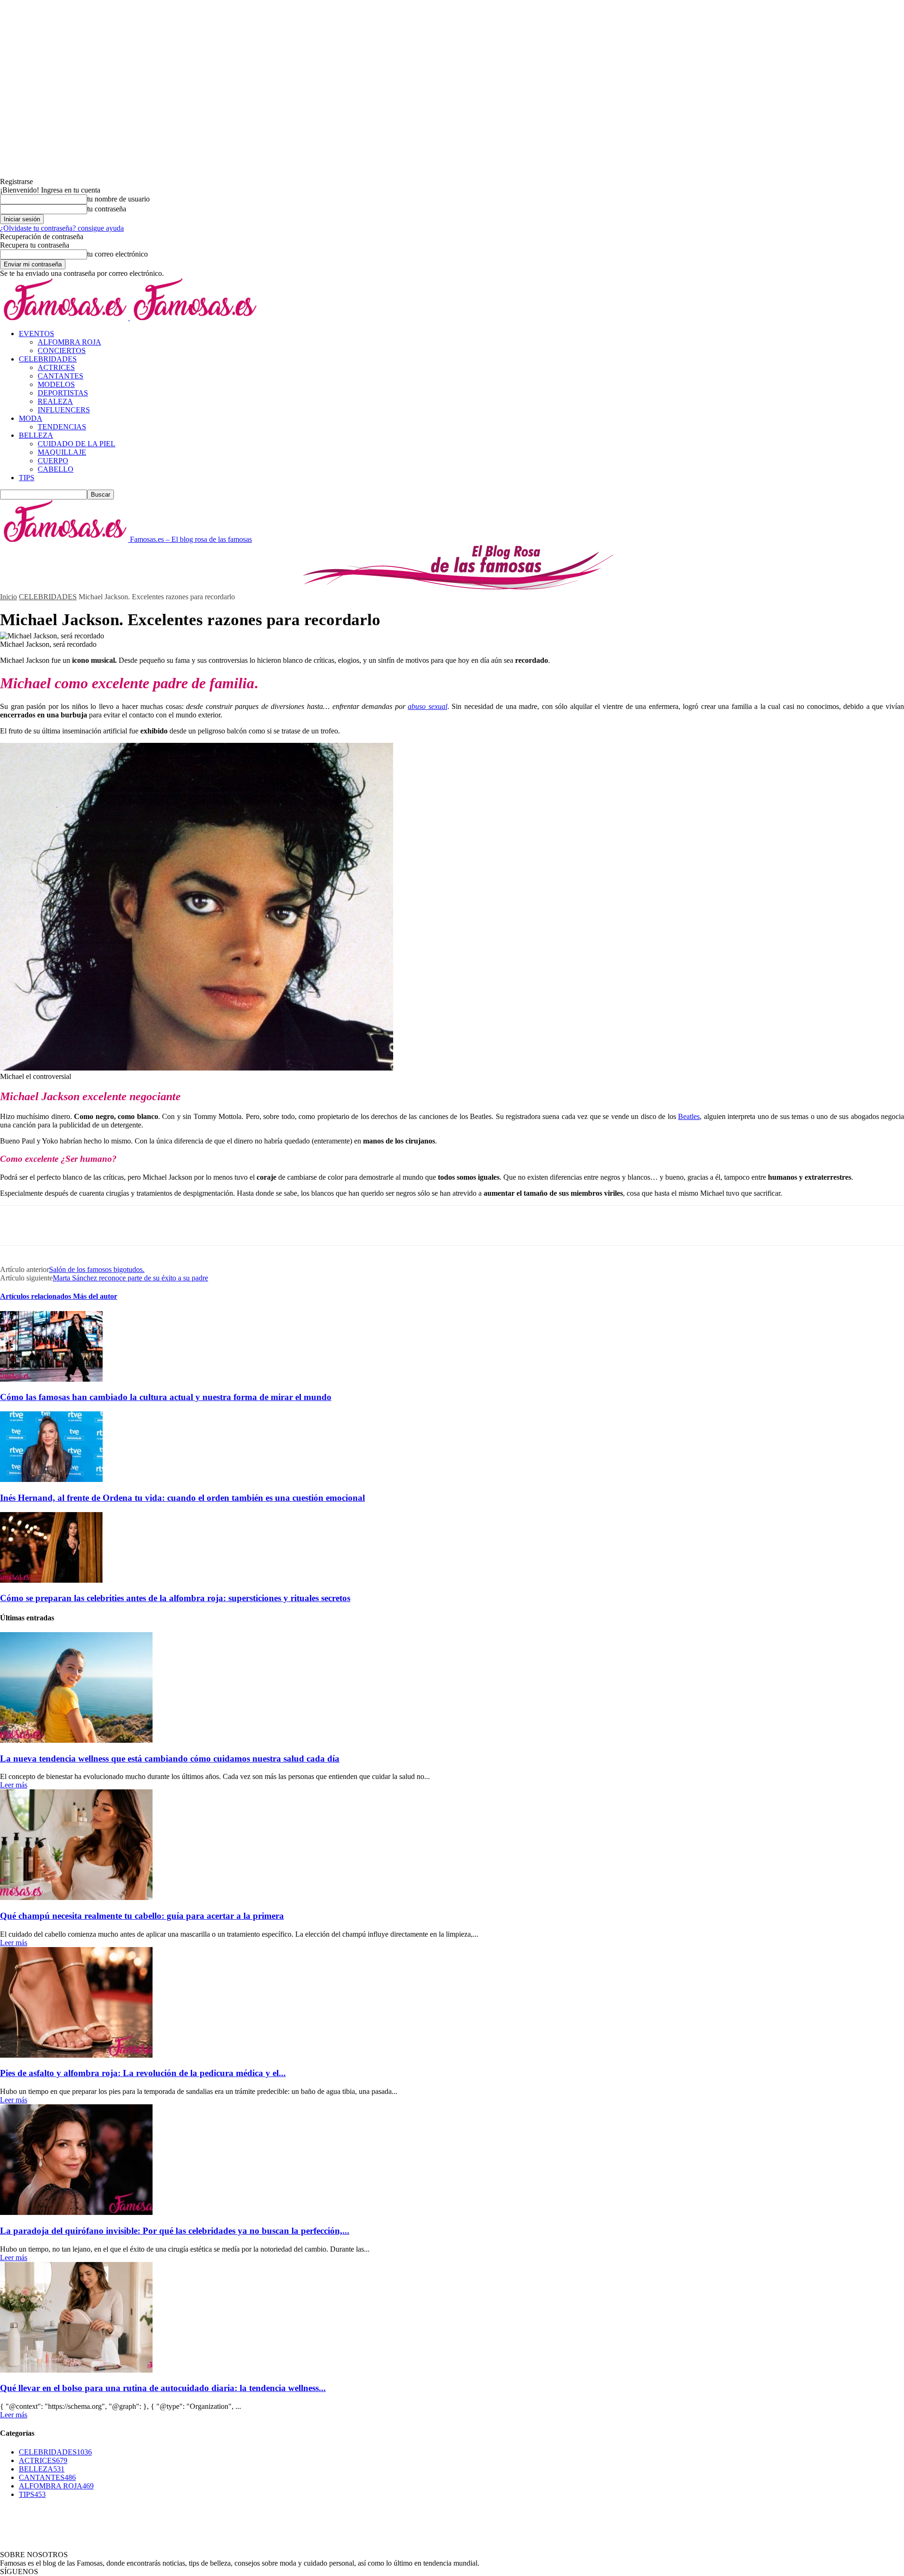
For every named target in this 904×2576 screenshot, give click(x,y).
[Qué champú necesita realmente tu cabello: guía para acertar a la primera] (76, 1897)
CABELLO (56, 469)
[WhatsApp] (117, 1225)
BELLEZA (36, 435)
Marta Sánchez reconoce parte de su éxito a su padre (130, 1278)
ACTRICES (56, 367)
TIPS (27, 478)
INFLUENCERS (64, 410)
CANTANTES (61, 376)
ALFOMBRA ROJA (69, 342)
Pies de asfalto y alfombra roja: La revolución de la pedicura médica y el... (143, 2073)
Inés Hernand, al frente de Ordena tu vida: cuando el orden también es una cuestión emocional (182, 1498)
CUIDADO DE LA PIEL (77, 444)
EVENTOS (36, 334)
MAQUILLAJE (62, 452)
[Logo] (65, 318)
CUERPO (53, 461)
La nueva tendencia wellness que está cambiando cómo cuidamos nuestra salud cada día (170, 1759)
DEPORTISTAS (63, 393)
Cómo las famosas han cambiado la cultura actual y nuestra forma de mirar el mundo (166, 1397)
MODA (31, 418)
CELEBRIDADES (48, 359)
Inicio (8, 597)
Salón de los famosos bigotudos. (97, 1269)
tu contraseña (107, 209)
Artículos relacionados (36, 1296)
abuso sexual (428, 706)
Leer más (14, 1785)
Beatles (689, 1116)
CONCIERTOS (62, 350)
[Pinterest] (83, 1225)
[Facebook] (16, 1225)
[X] (49, 1225)
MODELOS (56, 384)
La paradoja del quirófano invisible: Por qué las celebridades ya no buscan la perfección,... (175, 2231)
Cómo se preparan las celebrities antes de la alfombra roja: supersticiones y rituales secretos (175, 1598)
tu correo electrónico (117, 254)
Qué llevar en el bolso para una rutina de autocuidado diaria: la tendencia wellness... (163, 2388)
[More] (152, 1225)
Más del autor (95, 1296)
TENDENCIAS (62, 427)
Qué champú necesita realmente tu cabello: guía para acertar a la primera (142, 1916)
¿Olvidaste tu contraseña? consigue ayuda (62, 228)
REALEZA (55, 401)
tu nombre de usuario (118, 199)
